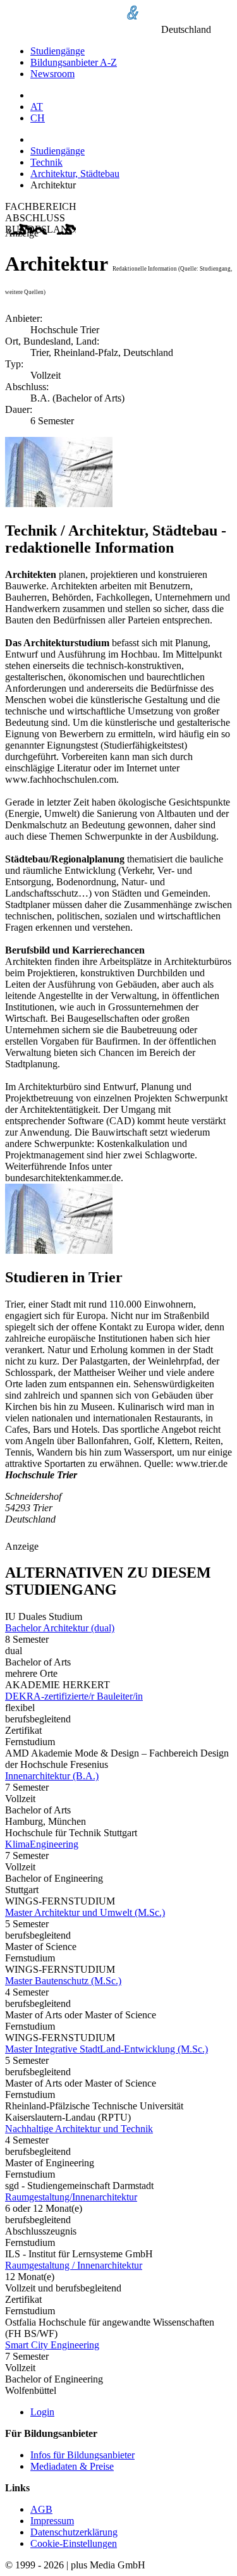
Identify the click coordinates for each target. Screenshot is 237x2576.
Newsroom (52, 74)
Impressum (52, 2521)
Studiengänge (58, 51)
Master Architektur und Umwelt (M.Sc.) (85, 1912)
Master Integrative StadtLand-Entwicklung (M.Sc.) (106, 2049)
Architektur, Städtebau (75, 174)
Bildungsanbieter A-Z (74, 62)
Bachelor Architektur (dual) (60, 1628)
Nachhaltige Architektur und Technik (79, 2129)
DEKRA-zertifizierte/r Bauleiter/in (74, 1696)
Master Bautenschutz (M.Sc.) (63, 1981)
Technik (46, 162)
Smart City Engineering (52, 2345)
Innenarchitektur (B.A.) (52, 1776)
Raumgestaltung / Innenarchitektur (74, 2265)
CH (38, 118)
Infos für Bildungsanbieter (82, 2455)
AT (37, 107)
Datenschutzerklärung (74, 2532)
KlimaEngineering (42, 1844)
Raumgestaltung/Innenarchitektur (71, 2197)
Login (42, 2412)
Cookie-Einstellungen (74, 2543)
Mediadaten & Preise (72, 2466)
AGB (41, 2509)
